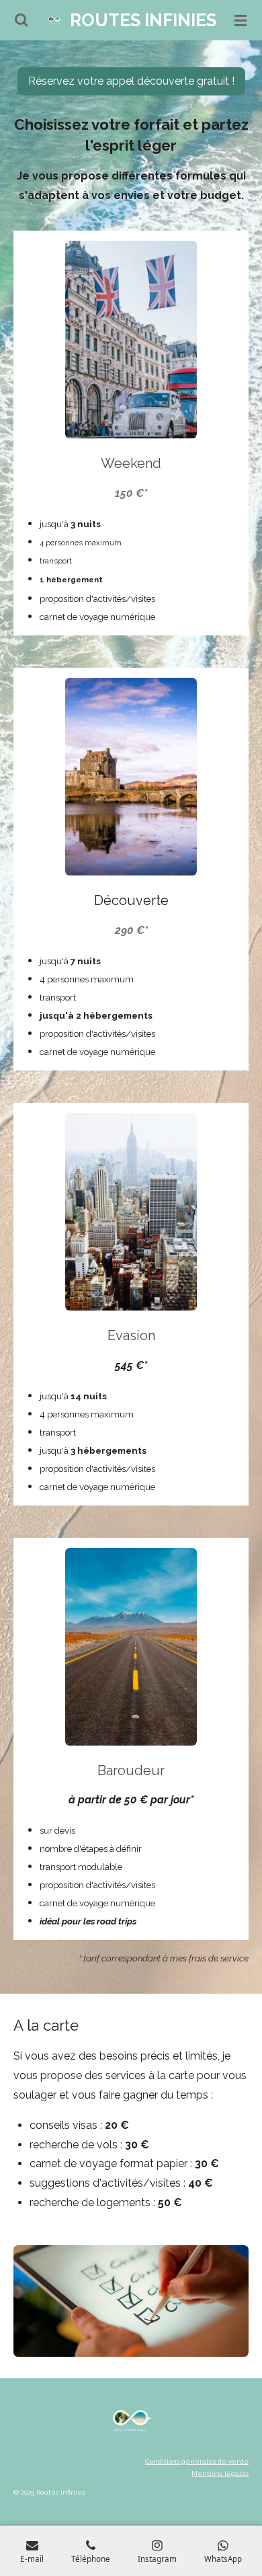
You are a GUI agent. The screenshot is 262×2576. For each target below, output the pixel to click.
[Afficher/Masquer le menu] (241, 20)
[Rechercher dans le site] (21, 20)
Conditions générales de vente (197, 2461)
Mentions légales (220, 2473)
